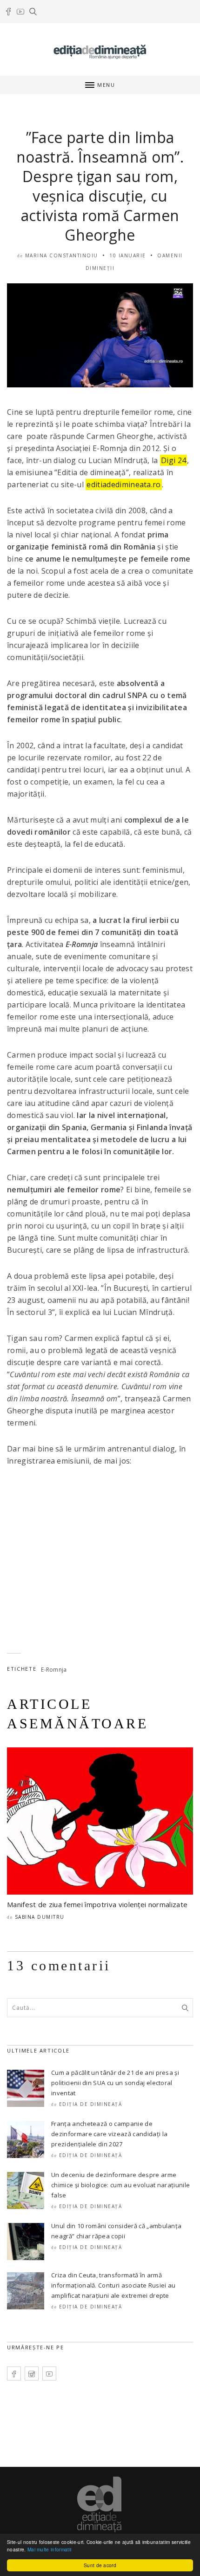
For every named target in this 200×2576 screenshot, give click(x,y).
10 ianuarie (128, 255)
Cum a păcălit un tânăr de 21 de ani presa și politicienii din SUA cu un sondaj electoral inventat (115, 2083)
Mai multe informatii (49, 2549)
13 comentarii (59, 1965)
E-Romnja (54, 1670)
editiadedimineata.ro (123, 484)
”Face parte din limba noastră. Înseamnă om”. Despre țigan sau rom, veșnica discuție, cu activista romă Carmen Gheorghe (100, 186)
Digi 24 (173, 460)
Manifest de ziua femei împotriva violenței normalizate (97, 1904)
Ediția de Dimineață (91, 2104)
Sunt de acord (100, 2565)
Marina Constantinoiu (62, 255)
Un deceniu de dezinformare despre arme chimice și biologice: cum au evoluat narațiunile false (120, 2185)
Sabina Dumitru (40, 1917)
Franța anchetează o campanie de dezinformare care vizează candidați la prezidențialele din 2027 (109, 2134)
